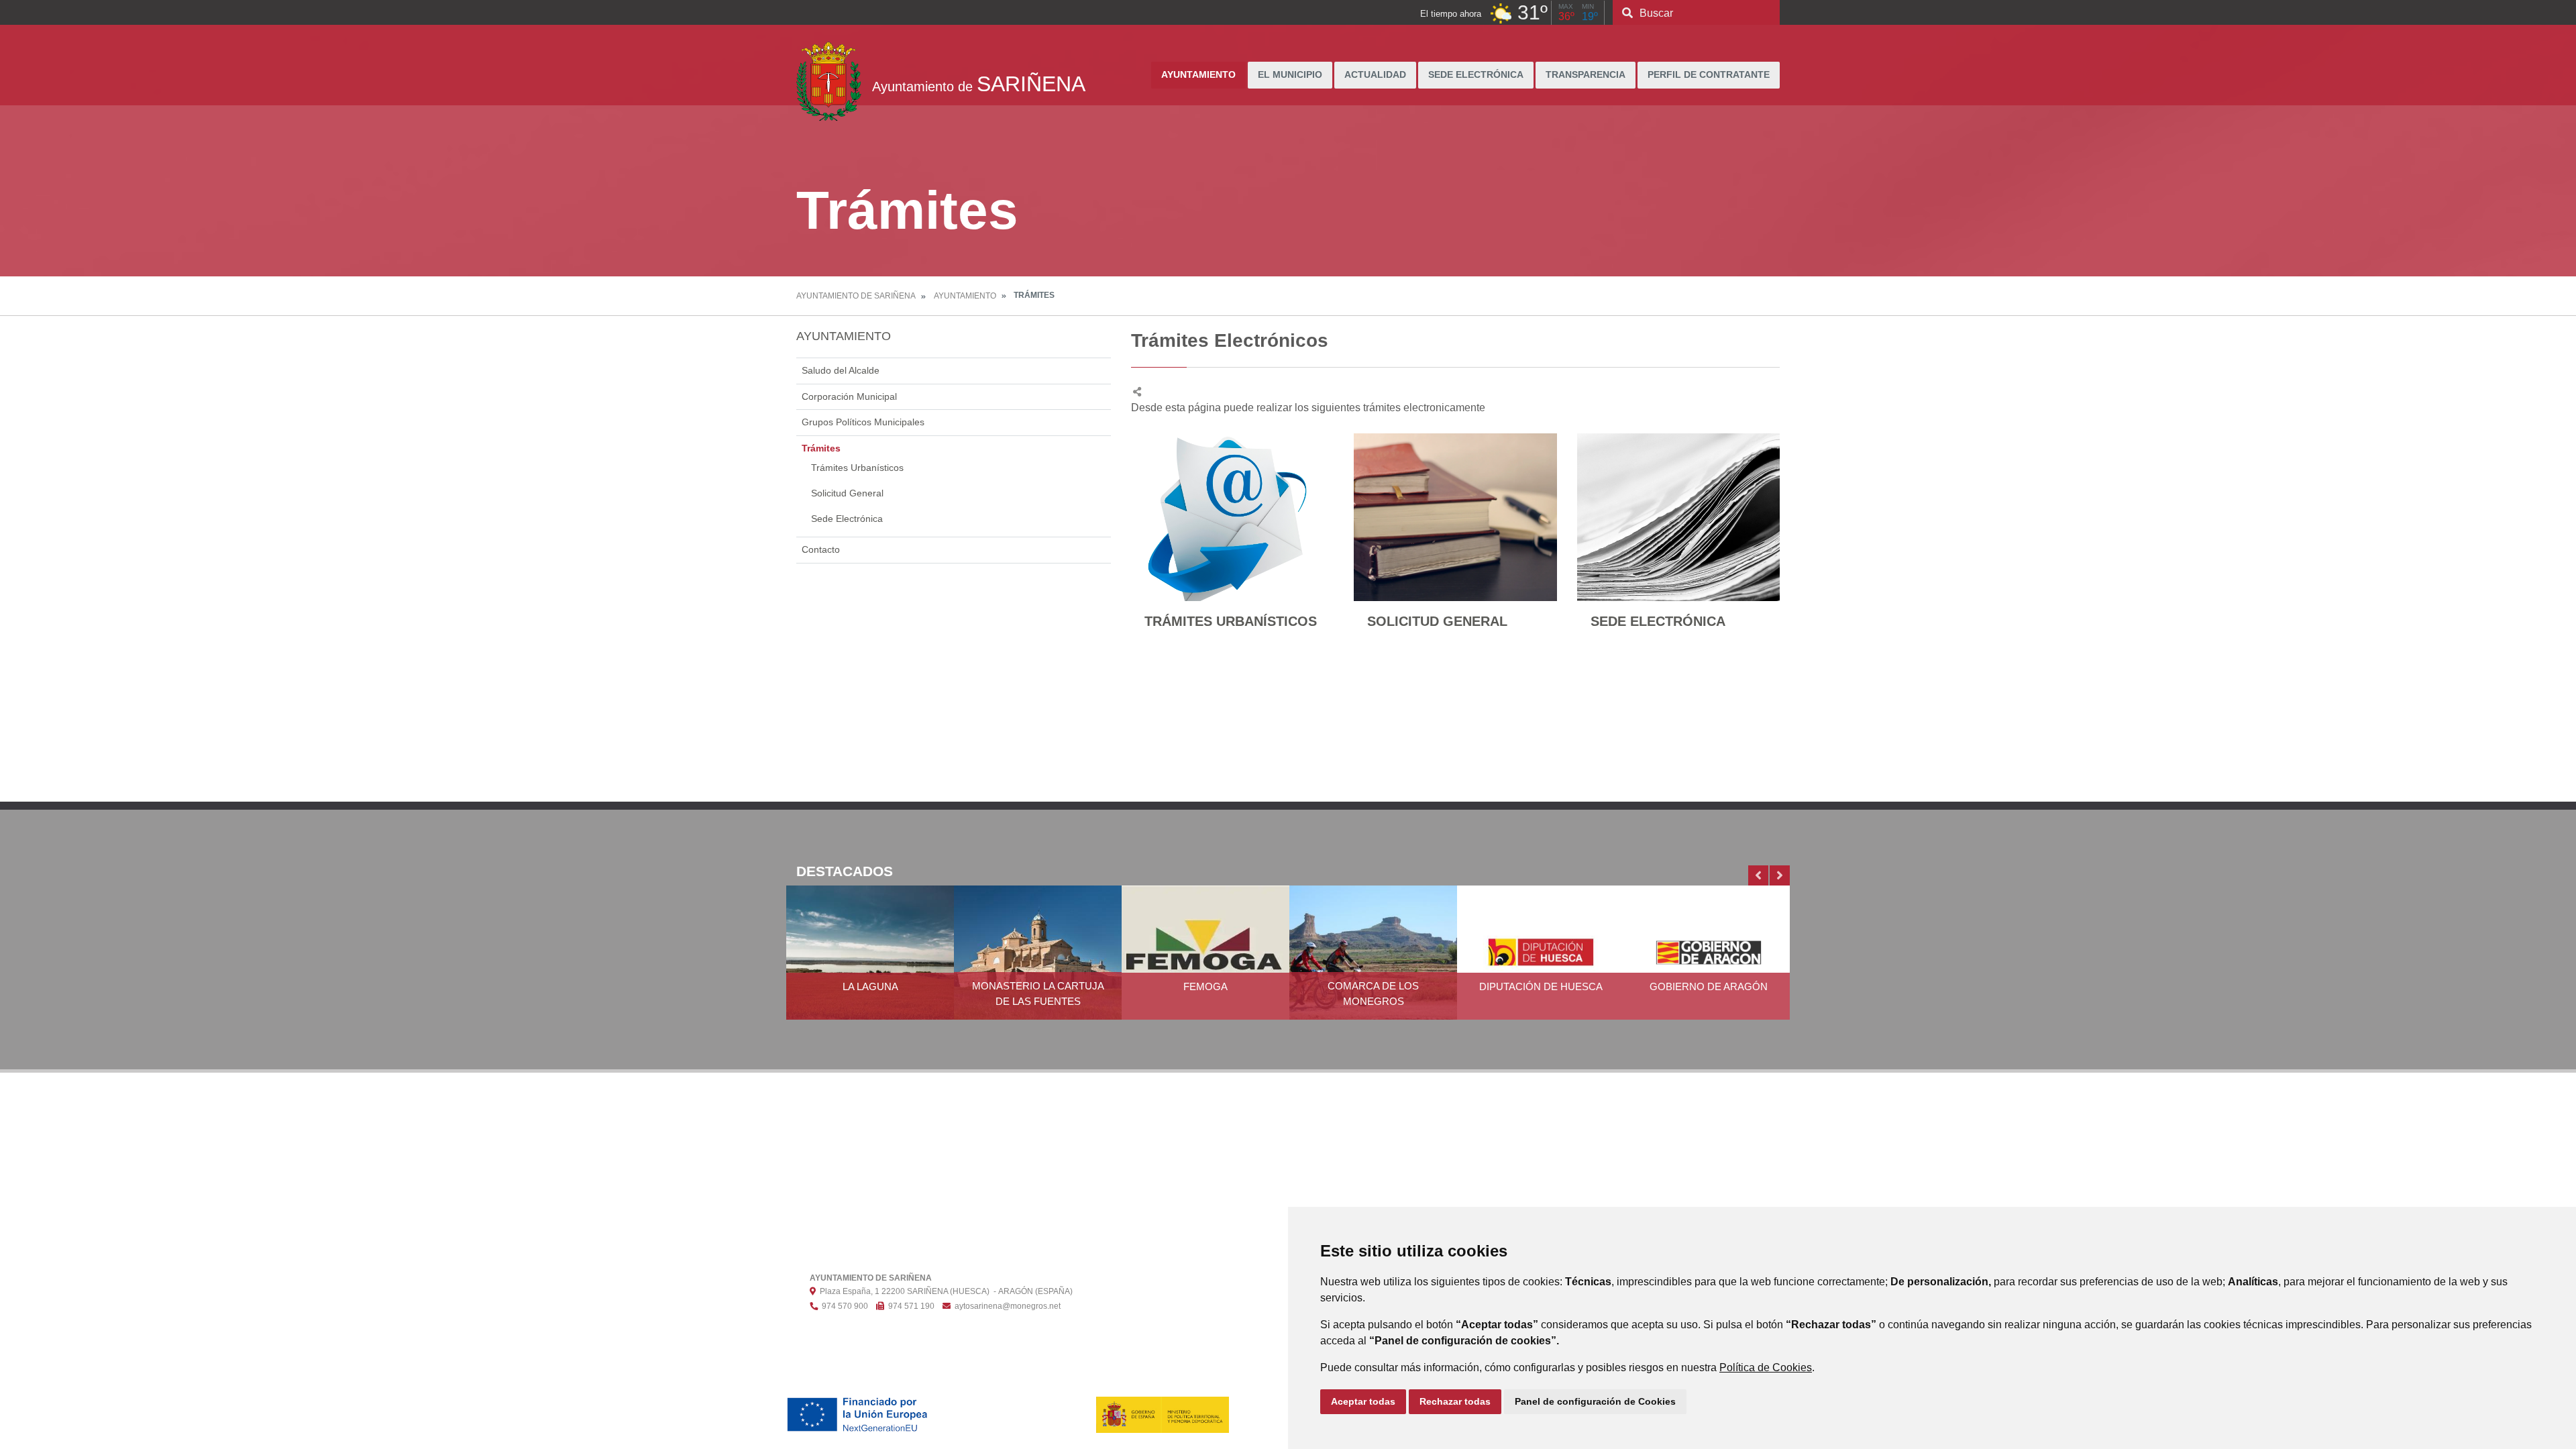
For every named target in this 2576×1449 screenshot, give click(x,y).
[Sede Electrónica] (1678, 517)
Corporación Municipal (849, 396)
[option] (870, 961)
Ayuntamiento (1198, 75)
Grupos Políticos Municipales (863, 422)
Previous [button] (1758, 875)
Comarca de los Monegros (1373, 994)
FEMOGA (1205, 986)
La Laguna (870, 986)
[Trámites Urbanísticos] (1232, 517)
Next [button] (1780, 875)
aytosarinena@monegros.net (1006, 1306)
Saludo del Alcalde (841, 370)
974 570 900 (843, 1306)
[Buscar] (1627, 13)
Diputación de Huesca (1541, 986)
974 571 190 (909, 1306)
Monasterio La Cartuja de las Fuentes (1038, 994)
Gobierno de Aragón (1709, 986)
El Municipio (1290, 75)
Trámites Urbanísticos (857, 468)
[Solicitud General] (1455, 517)
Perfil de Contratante (1709, 75)
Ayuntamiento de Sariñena (856, 296)
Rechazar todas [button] (1455, 1401)
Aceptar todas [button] (1363, 1401)
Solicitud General (847, 493)
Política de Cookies (1766, 1367)
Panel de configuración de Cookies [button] (1595, 1401)
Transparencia (1586, 75)
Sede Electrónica (1476, 75)
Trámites (821, 448)
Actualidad (1375, 75)
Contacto (821, 549)
